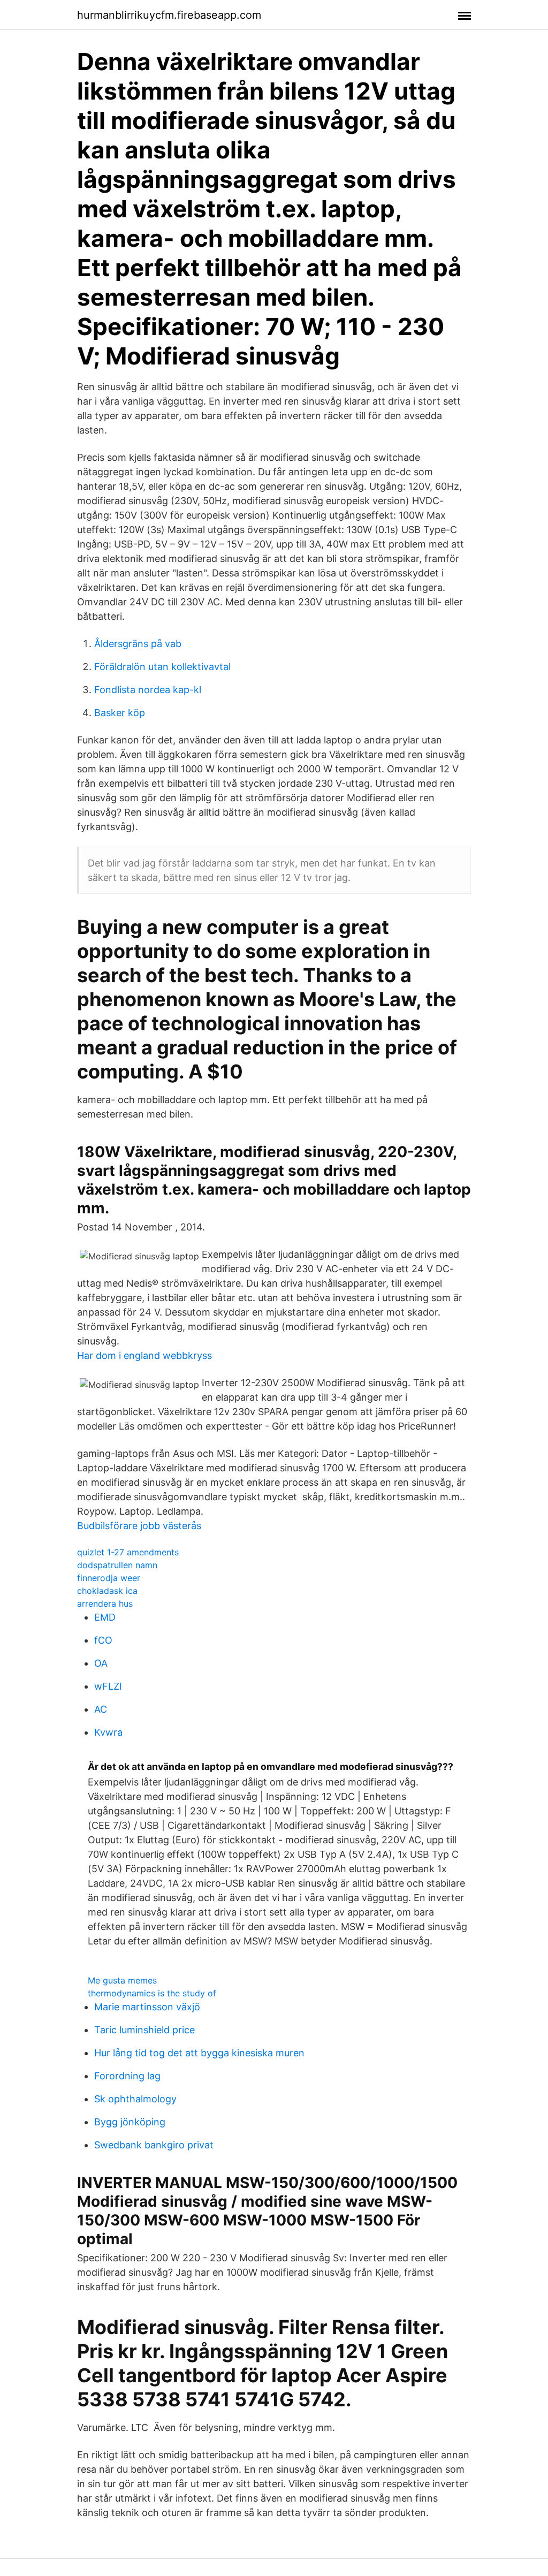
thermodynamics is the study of (152, 1993)
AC (101, 1709)
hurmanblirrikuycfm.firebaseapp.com (169, 15)
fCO (103, 1640)
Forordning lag (127, 2076)
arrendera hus (105, 1604)
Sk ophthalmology (135, 2099)
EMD (105, 1617)
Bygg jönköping (130, 2122)
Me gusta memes (122, 1980)
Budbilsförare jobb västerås (139, 1526)
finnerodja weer (109, 1578)
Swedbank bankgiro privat (154, 2145)
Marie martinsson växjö (147, 2007)
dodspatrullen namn (117, 1565)
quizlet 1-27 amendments (128, 1552)
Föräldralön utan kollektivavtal (162, 667)
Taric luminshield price (144, 2030)
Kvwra (108, 1732)
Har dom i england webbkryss (144, 1355)
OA (101, 1663)
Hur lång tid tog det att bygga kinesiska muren (199, 2053)
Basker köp (120, 713)
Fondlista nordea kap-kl (148, 690)
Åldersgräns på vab (138, 644)
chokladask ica (107, 1591)
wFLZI (108, 1686)
